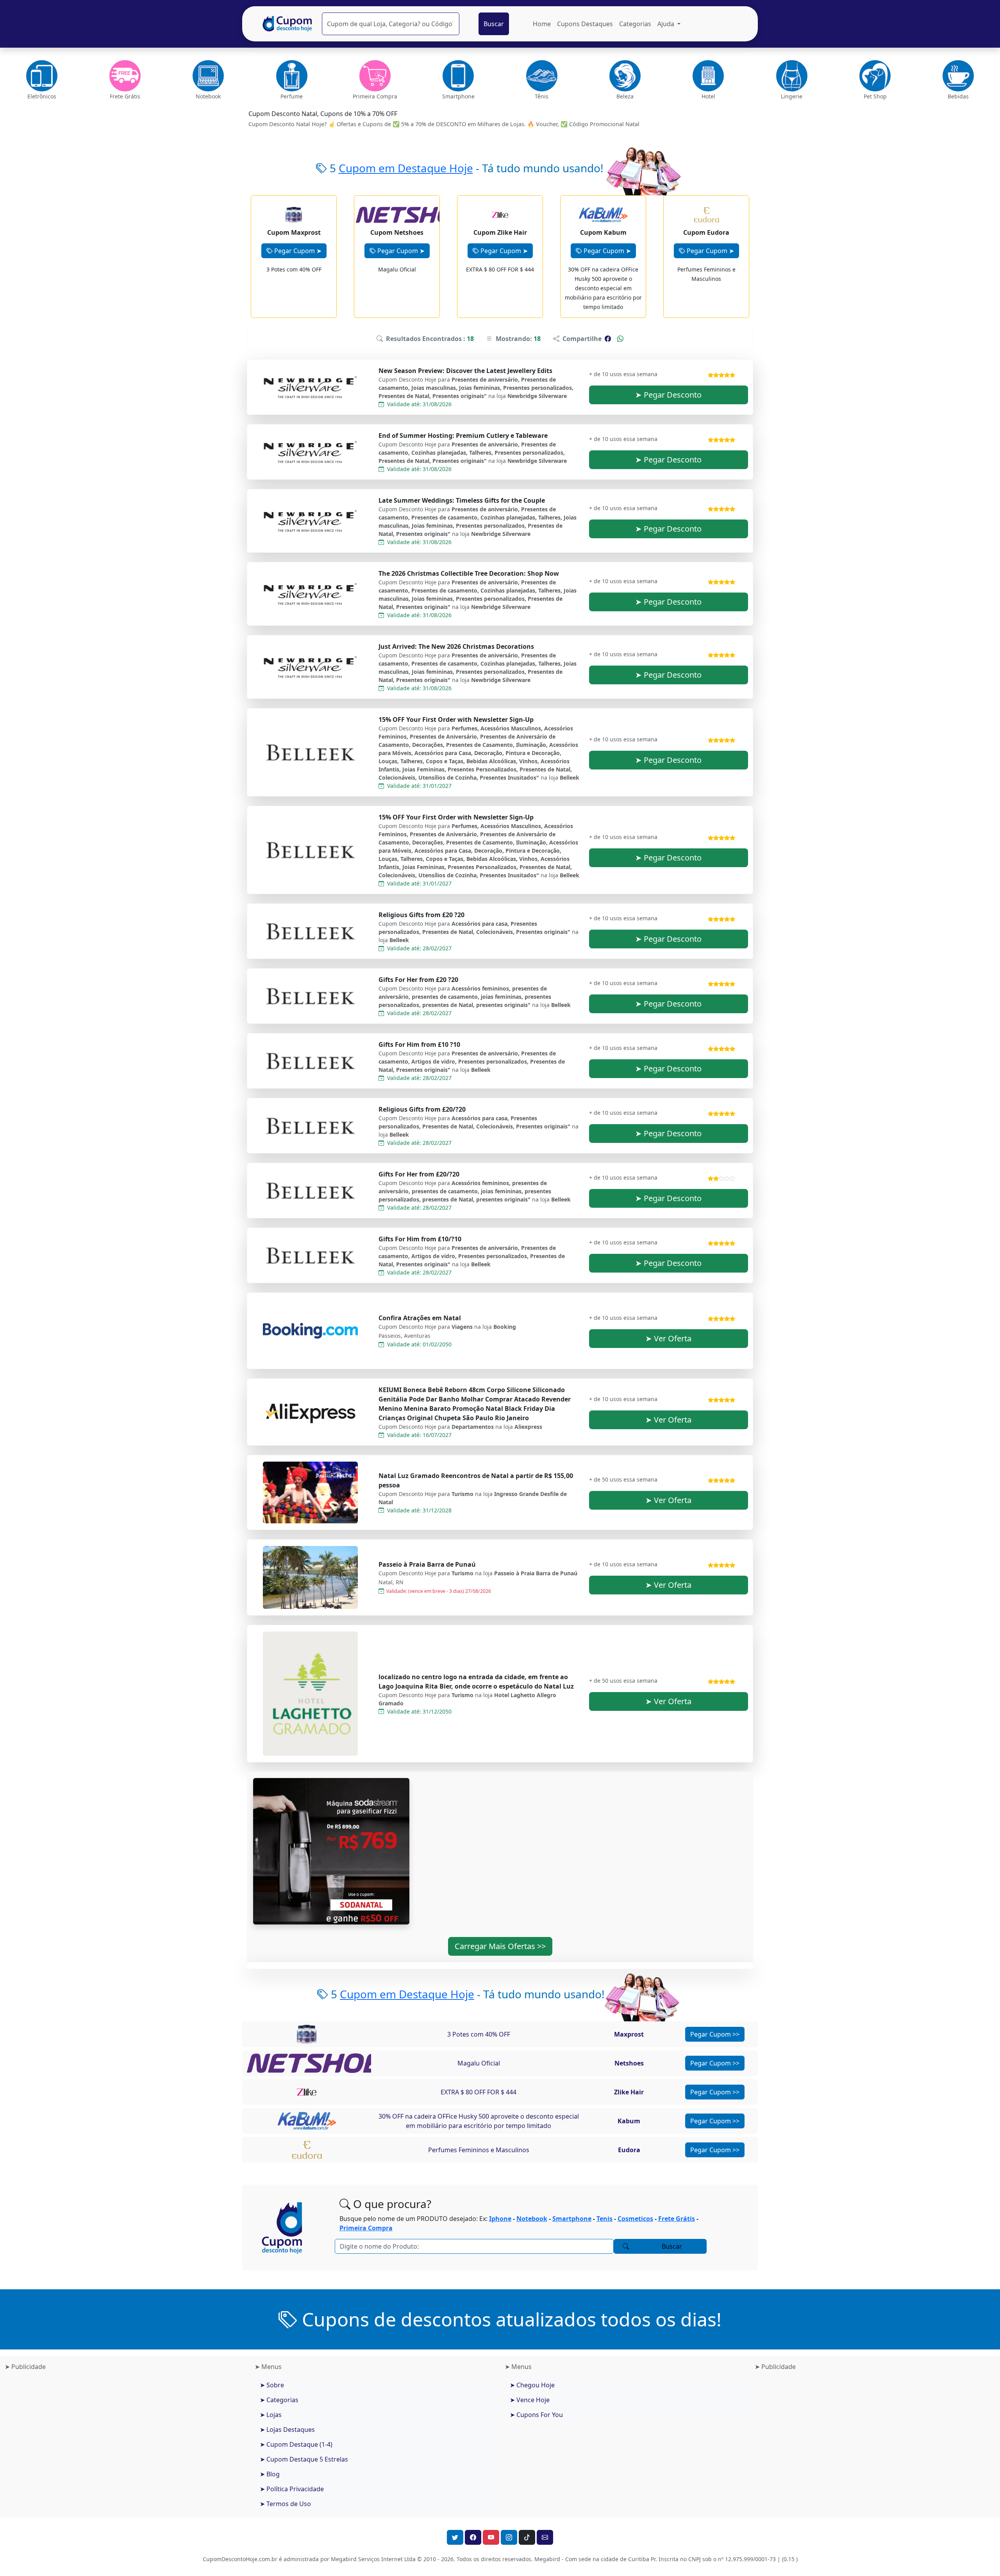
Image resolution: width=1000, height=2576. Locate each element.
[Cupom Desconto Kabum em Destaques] (603, 214)
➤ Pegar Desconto (668, 395)
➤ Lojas (271, 2415)
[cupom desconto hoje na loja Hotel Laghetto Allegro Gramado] (311, 1694)
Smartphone (572, 2219)
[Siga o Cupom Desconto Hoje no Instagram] (509, 2537)
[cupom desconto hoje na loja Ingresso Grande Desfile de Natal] (311, 1492)
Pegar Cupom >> (715, 2034)
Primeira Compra (366, 2228)
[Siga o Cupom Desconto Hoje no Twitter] (455, 2537)
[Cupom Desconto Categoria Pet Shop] (875, 76)
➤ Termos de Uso (285, 2504)
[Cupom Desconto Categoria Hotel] (708, 76)
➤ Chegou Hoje (532, 2385)
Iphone (500, 2219)
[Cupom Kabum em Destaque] (306, 2121)
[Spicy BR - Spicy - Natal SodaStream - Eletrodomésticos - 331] (331, 1851)
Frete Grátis (677, 2219)
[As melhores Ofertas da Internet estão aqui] (287, 24)
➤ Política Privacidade (292, 2489)
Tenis (604, 2219)
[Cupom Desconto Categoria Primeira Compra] (375, 76)
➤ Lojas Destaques (287, 2430)
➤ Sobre (272, 2385)
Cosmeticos (635, 2219)
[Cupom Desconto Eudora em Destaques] (706, 214)
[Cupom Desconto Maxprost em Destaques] (294, 214)
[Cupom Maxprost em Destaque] (307, 2034)
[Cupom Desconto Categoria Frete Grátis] (125, 76)
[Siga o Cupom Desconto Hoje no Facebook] (473, 2537)
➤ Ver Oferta (668, 1338)
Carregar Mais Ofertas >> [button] (500, 1946)
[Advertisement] (125, 2439)
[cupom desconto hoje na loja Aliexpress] (311, 1412)
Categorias (635, 24)
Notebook (532, 2219)
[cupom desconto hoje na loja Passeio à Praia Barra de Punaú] (311, 1577)
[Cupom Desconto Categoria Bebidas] (958, 76)
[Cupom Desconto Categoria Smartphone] (458, 76)
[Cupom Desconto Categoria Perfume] (292, 76)
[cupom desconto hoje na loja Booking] (311, 1331)
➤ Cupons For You (536, 2415)
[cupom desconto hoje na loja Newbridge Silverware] (311, 387)
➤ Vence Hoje (530, 2400)
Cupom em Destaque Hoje (406, 168)
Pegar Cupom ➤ (297, 251)
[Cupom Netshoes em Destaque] (324, 2063)
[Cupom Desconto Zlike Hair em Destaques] (500, 214)
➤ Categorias (279, 2400)
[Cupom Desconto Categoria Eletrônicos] (42, 76)
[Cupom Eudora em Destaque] (307, 2149)
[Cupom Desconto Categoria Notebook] (208, 76)
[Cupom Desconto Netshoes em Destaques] (420, 214)
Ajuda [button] (667, 24)
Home (542, 24)
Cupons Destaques (585, 24)
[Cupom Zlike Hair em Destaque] (307, 2092)
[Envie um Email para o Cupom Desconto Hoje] (545, 2537)
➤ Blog (270, 2474)
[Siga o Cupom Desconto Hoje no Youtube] (491, 2537)
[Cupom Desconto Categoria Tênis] (542, 76)
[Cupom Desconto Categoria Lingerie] (792, 76)
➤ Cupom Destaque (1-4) (296, 2444)
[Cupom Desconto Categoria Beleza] (625, 76)
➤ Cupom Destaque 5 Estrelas (304, 2459)
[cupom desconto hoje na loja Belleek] (311, 752)
